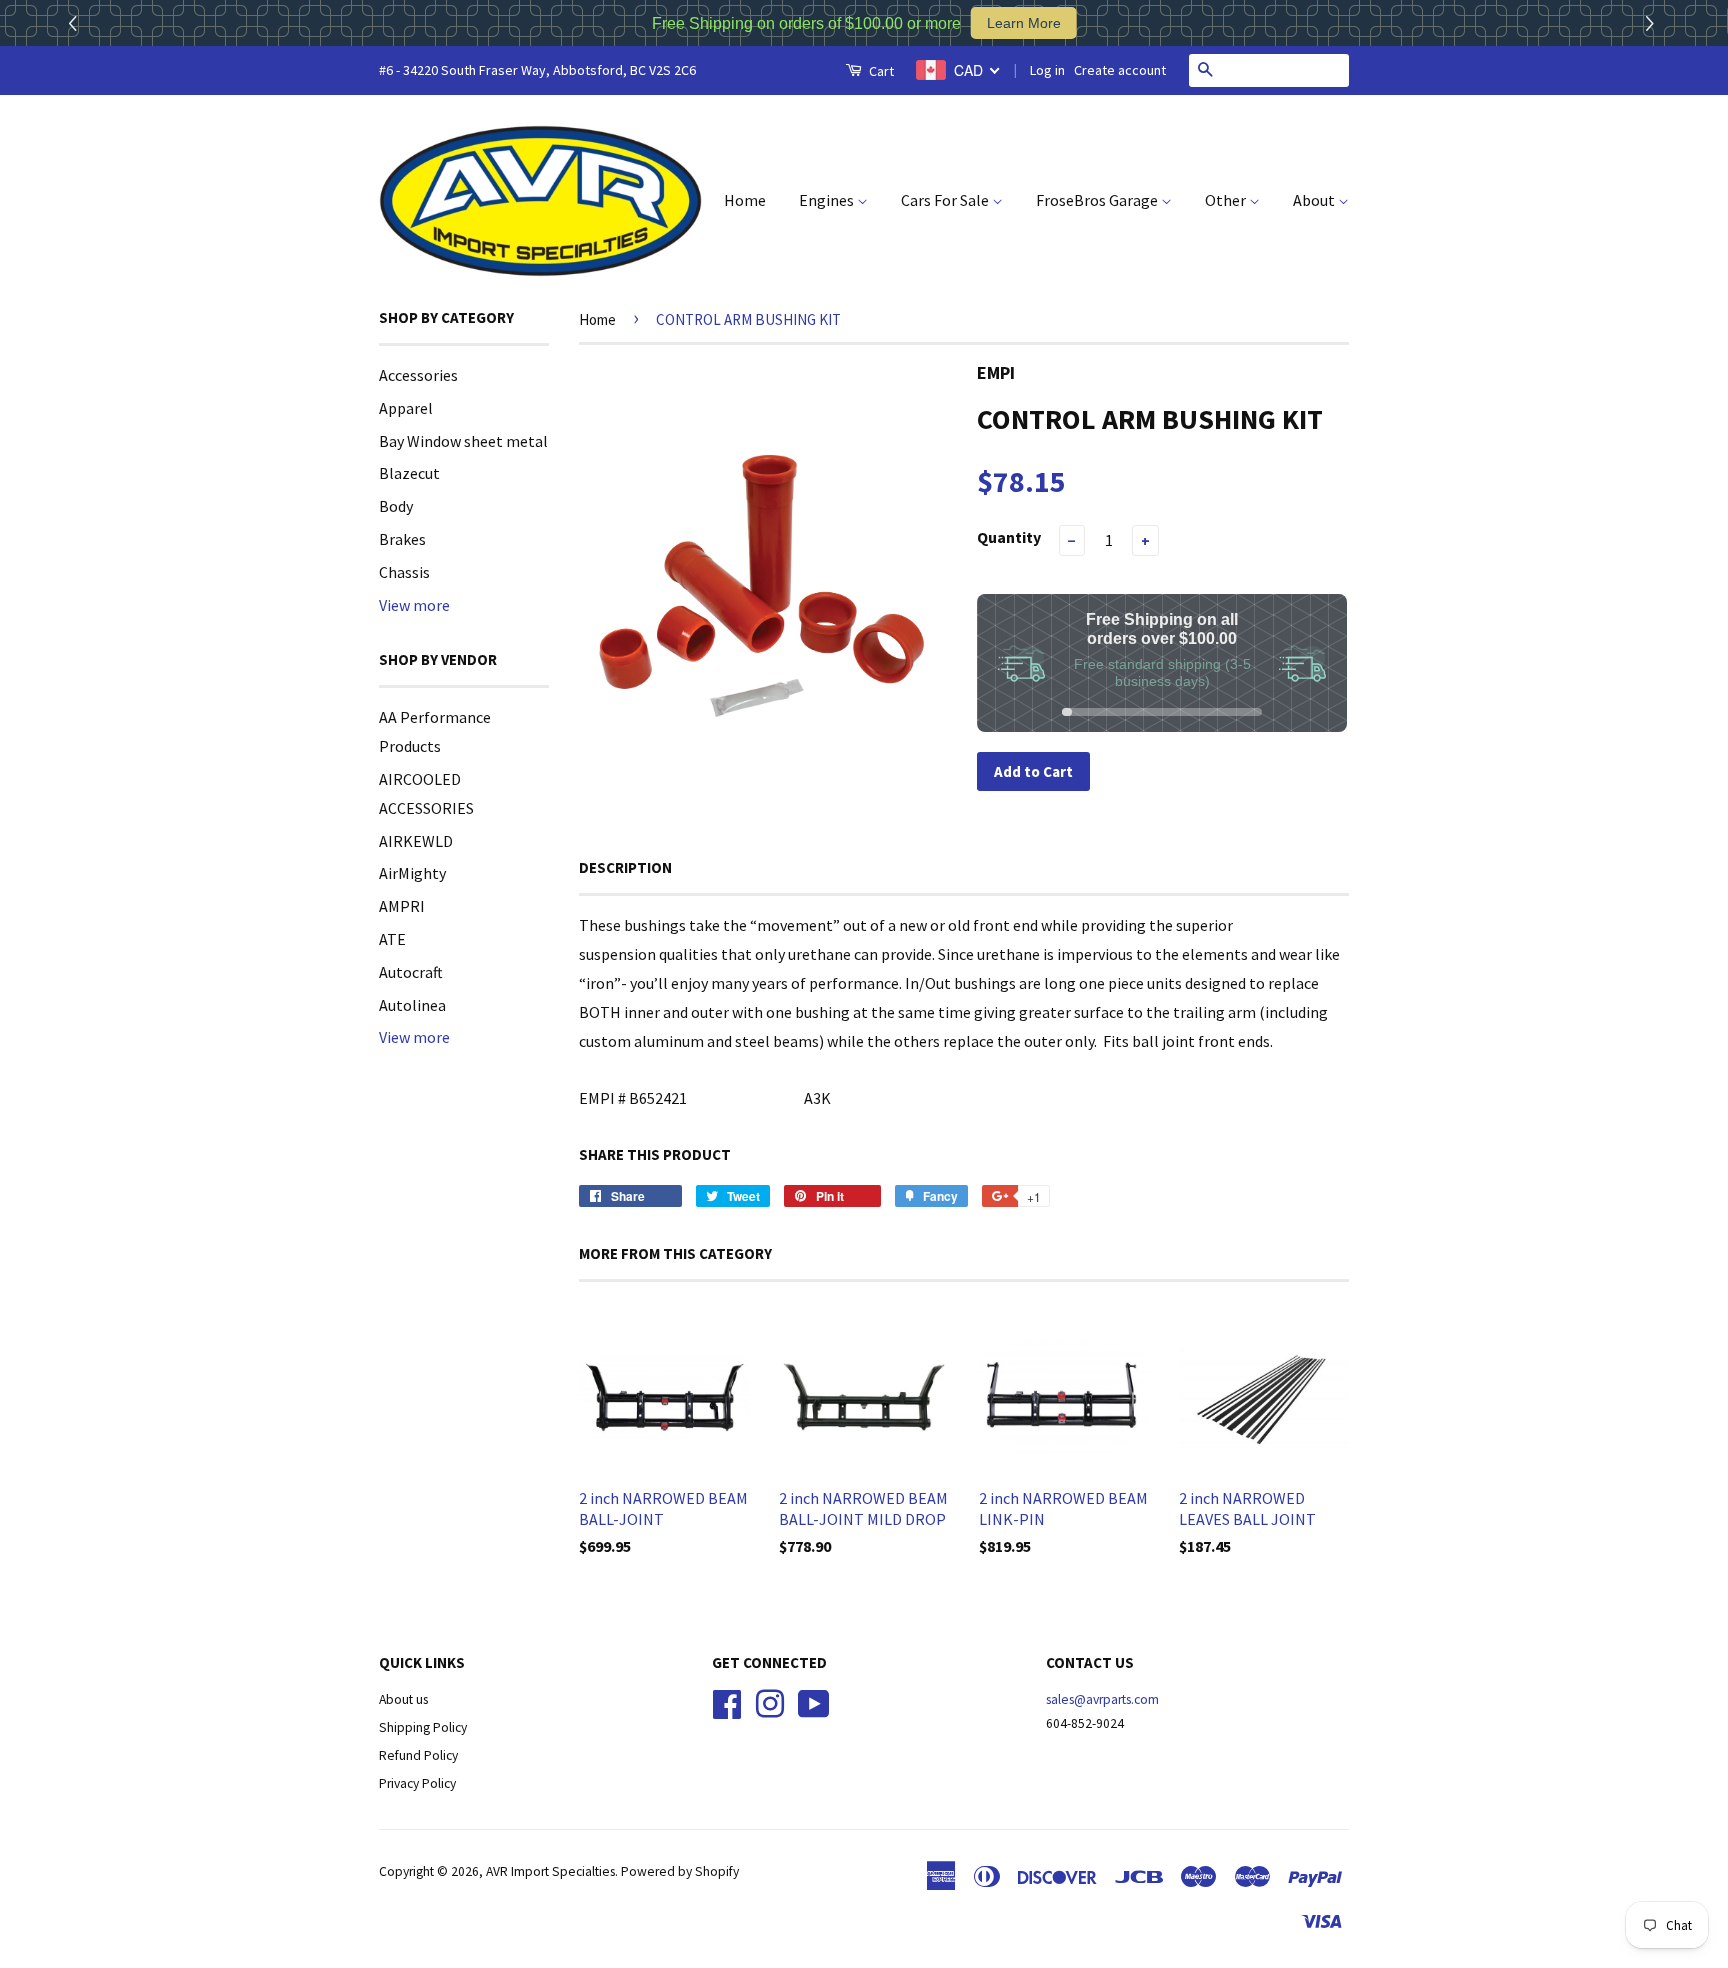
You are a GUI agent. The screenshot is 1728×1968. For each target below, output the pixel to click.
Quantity (1009, 537)
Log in (1047, 70)
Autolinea (412, 1005)
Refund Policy (418, 1755)
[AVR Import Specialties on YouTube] (814, 1701)
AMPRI (402, 906)
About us (403, 1699)
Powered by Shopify (680, 1871)
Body (396, 506)
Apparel (406, 408)
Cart (880, 71)
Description (625, 867)
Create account (1120, 70)
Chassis (404, 572)
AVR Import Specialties (550, 1871)
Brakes (402, 539)
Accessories (418, 375)
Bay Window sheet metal (463, 441)
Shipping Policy (423, 1727)
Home (745, 200)
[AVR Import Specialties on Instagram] (770, 1701)
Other (1227, 200)
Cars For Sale (946, 200)
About (1315, 200)
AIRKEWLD (416, 841)
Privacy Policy (417, 1783)
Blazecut (409, 473)
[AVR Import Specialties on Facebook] (727, 1701)
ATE (392, 939)
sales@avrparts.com (1102, 1699)
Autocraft (411, 972)
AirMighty (412, 873)
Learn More (1024, 23)
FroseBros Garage (1098, 200)
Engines (828, 200)
